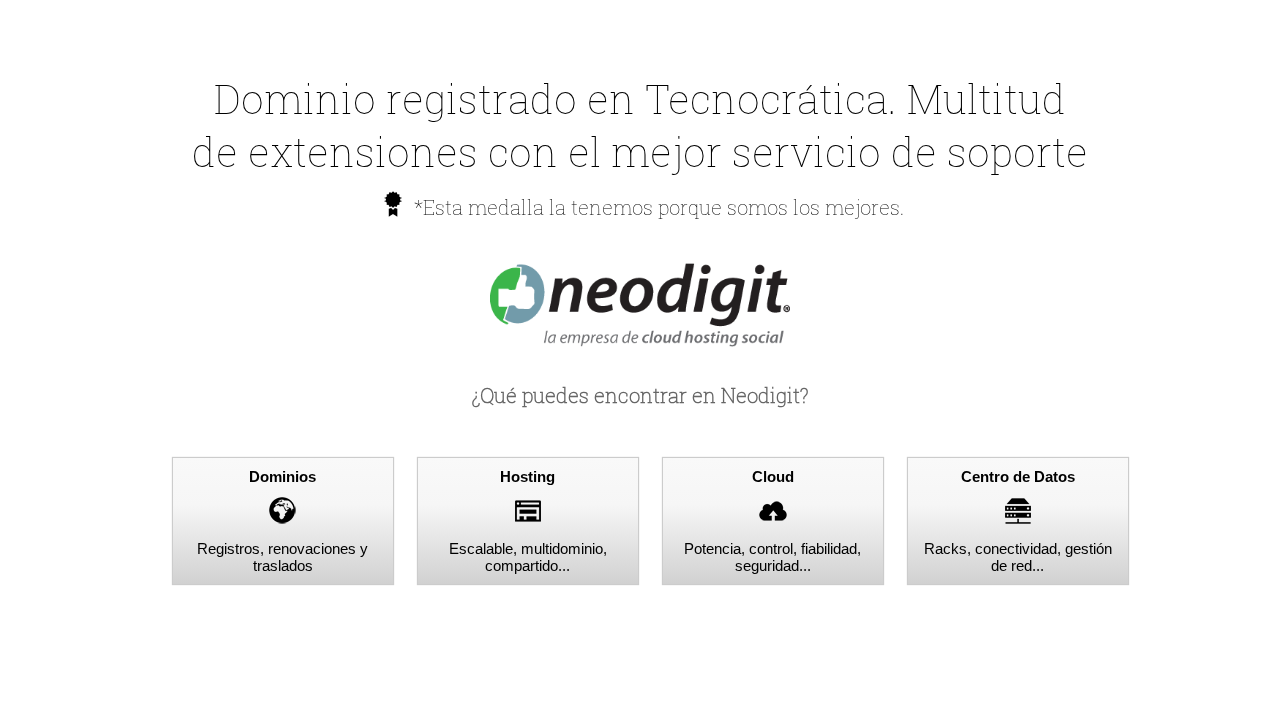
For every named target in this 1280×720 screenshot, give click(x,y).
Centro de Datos (1018, 476)
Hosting (527, 476)
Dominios (282, 476)
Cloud (773, 476)
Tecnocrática (766, 98)
